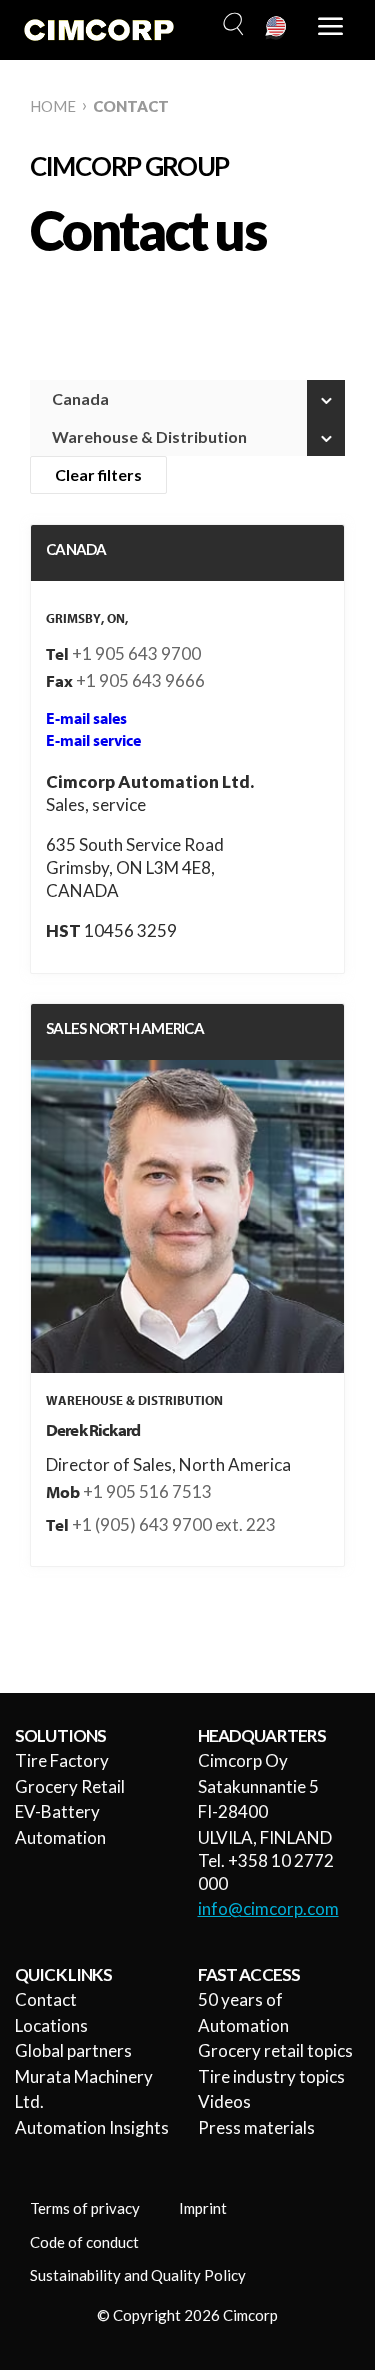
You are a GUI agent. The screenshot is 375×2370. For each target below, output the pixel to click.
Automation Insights (92, 2127)
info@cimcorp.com (268, 1908)
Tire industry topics (271, 2076)
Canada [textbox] (80, 398)
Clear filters (98, 474)
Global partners (73, 2050)
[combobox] (187, 399)
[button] (231, 25)
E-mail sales (86, 719)
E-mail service (93, 741)
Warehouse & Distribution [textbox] (149, 436)
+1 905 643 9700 (136, 653)
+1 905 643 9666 (140, 680)
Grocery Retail (70, 1786)
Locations (51, 2025)
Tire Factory (62, 1760)
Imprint (203, 2208)
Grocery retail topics (275, 2050)
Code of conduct (84, 2242)
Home (53, 106)
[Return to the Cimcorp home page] (99, 30)
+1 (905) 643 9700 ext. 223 (174, 1524)
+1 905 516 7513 (147, 1491)
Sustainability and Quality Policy (138, 2275)
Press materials (256, 2127)
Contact (46, 1999)
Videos (224, 2101)
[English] (277, 28)
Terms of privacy (85, 2208)
